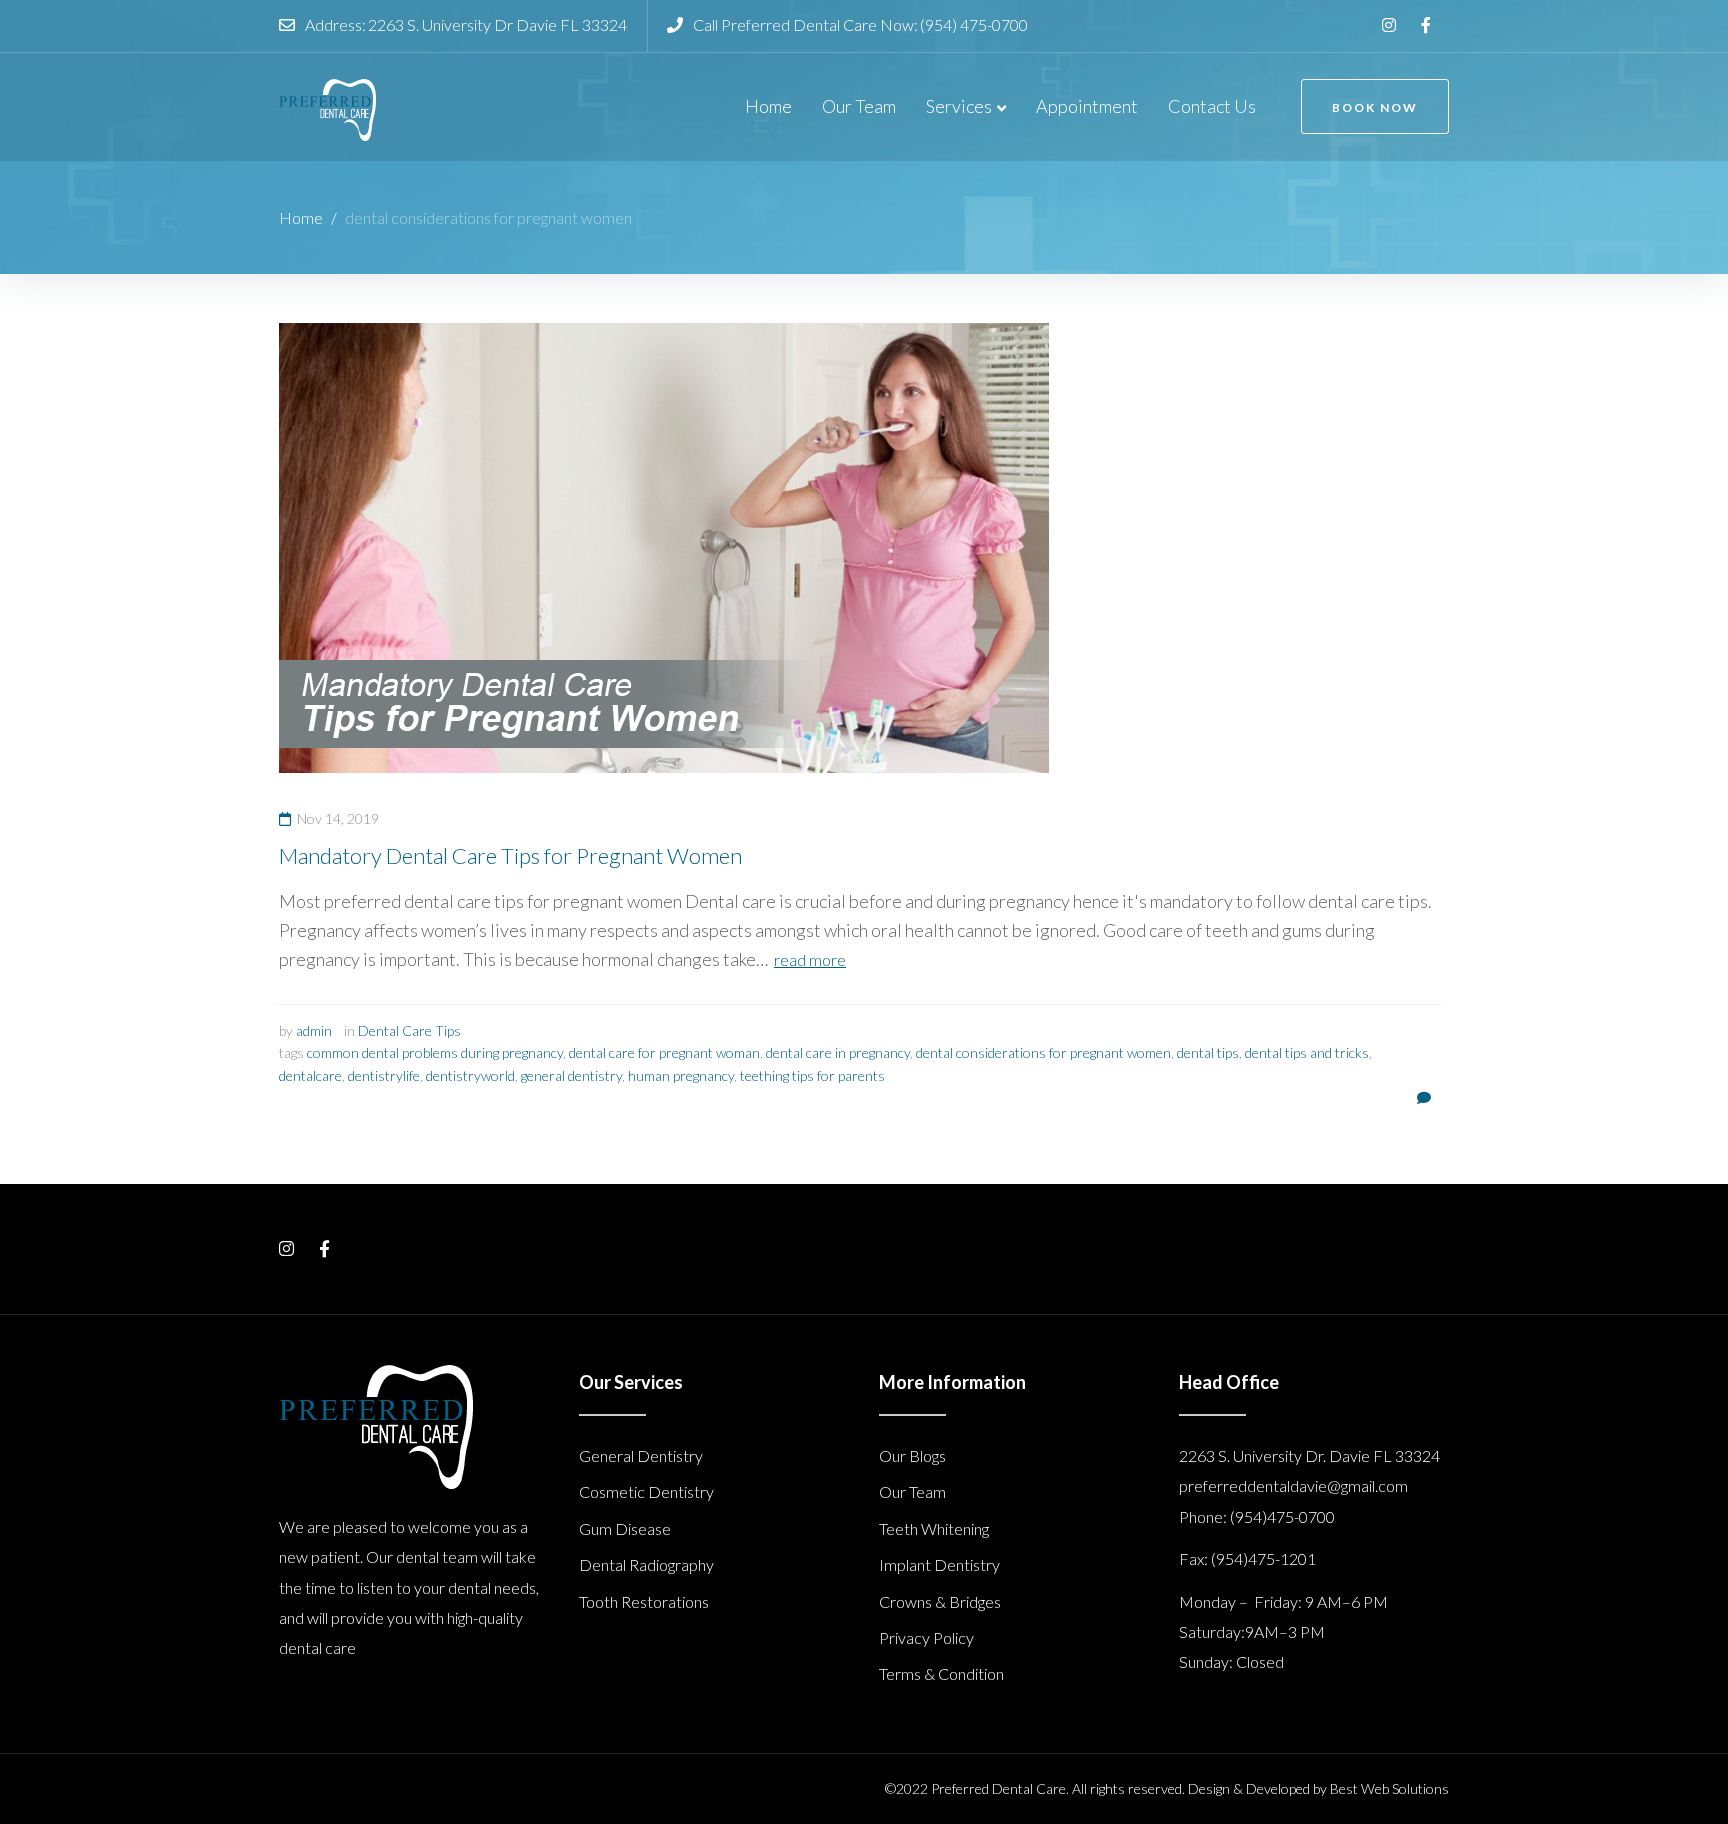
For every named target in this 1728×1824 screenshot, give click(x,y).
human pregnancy (681, 1075)
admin (314, 1030)
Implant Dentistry (939, 1564)
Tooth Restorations (644, 1601)
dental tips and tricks (1307, 1052)
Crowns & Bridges (940, 1601)
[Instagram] (1389, 25)
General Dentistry (641, 1455)
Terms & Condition (941, 1673)
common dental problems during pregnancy (435, 1052)
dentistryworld (470, 1075)
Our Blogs (912, 1455)
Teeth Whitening (934, 1528)
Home (301, 217)
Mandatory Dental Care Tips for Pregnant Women (510, 855)
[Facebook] (1426, 25)
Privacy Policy (926, 1637)
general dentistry (571, 1075)
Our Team (912, 1491)
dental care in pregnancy (838, 1052)
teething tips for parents (812, 1075)
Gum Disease (625, 1528)
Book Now (1375, 107)
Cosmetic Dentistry (646, 1491)
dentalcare (310, 1075)
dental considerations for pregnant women (1043, 1052)
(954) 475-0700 (974, 24)
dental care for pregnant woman (664, 1052)
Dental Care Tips (409, 1030)
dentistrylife (384, 1075)
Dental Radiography (646, 1564)
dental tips (1208, 1052)
